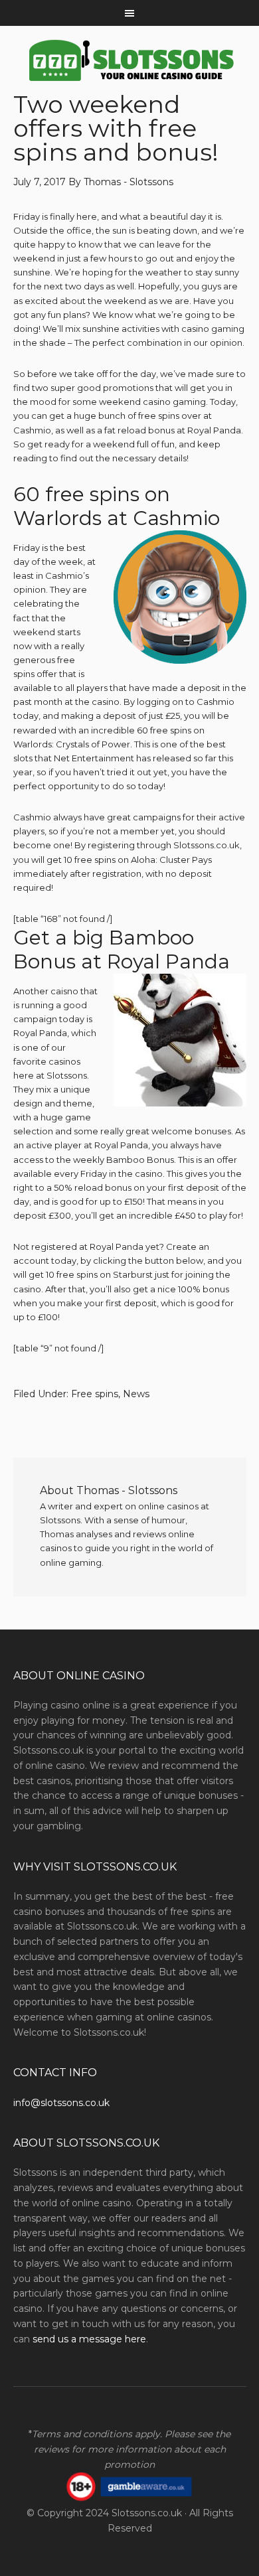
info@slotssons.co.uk (61, 2103)
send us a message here (89, 2339)
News (136, 1394)
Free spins (95, 1394)
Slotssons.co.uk (147, 2513)
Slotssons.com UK (130, 61)
